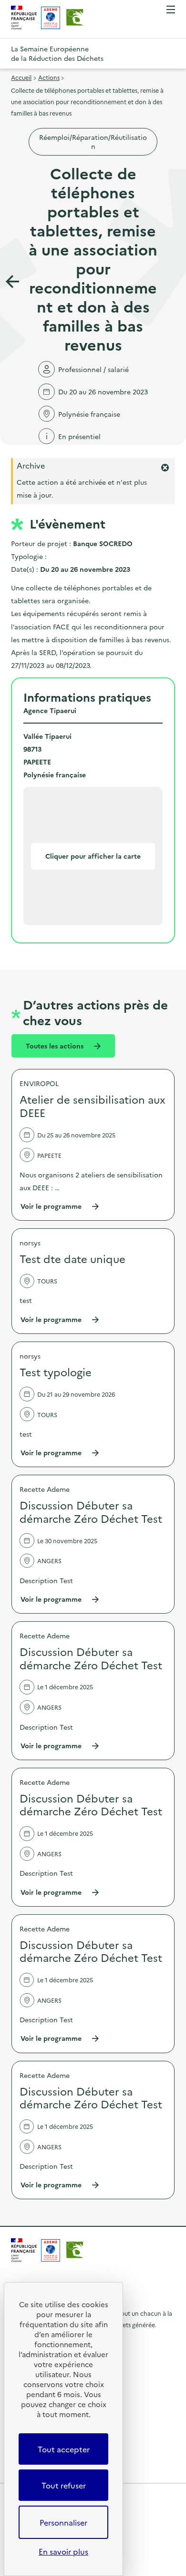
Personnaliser (63, 2522)
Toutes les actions (56, 1046)
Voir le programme (60, 1206)
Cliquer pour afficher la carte (93, 856)
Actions (49, 77)
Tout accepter (64, 2449)
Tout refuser (64, 2485)
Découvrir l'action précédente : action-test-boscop (12, 282)
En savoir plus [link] (63, 2551)
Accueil (21, 77)
